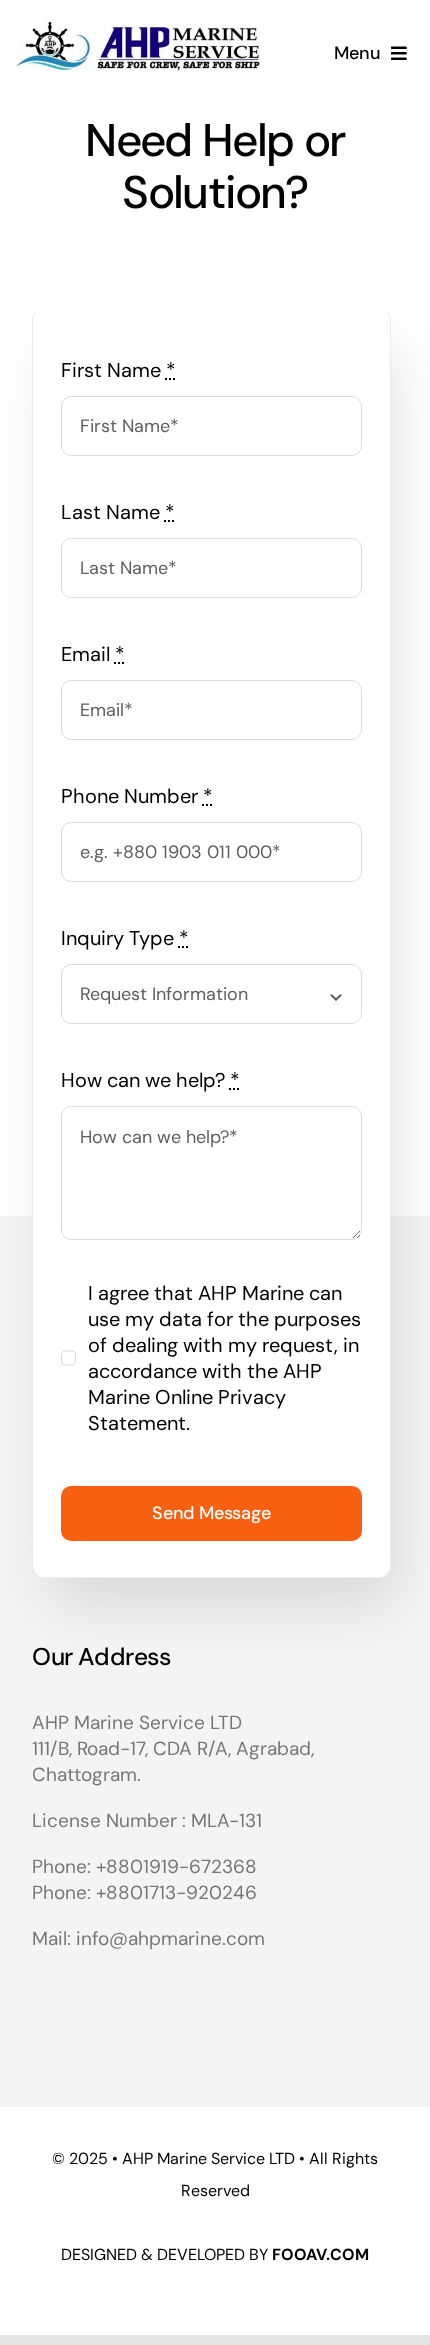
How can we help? (150, 1080)
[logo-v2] (136, 14)
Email (93, 654)
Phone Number (137, 796)
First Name (118, 370)
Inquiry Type (125, 938)
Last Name (118, 512)
